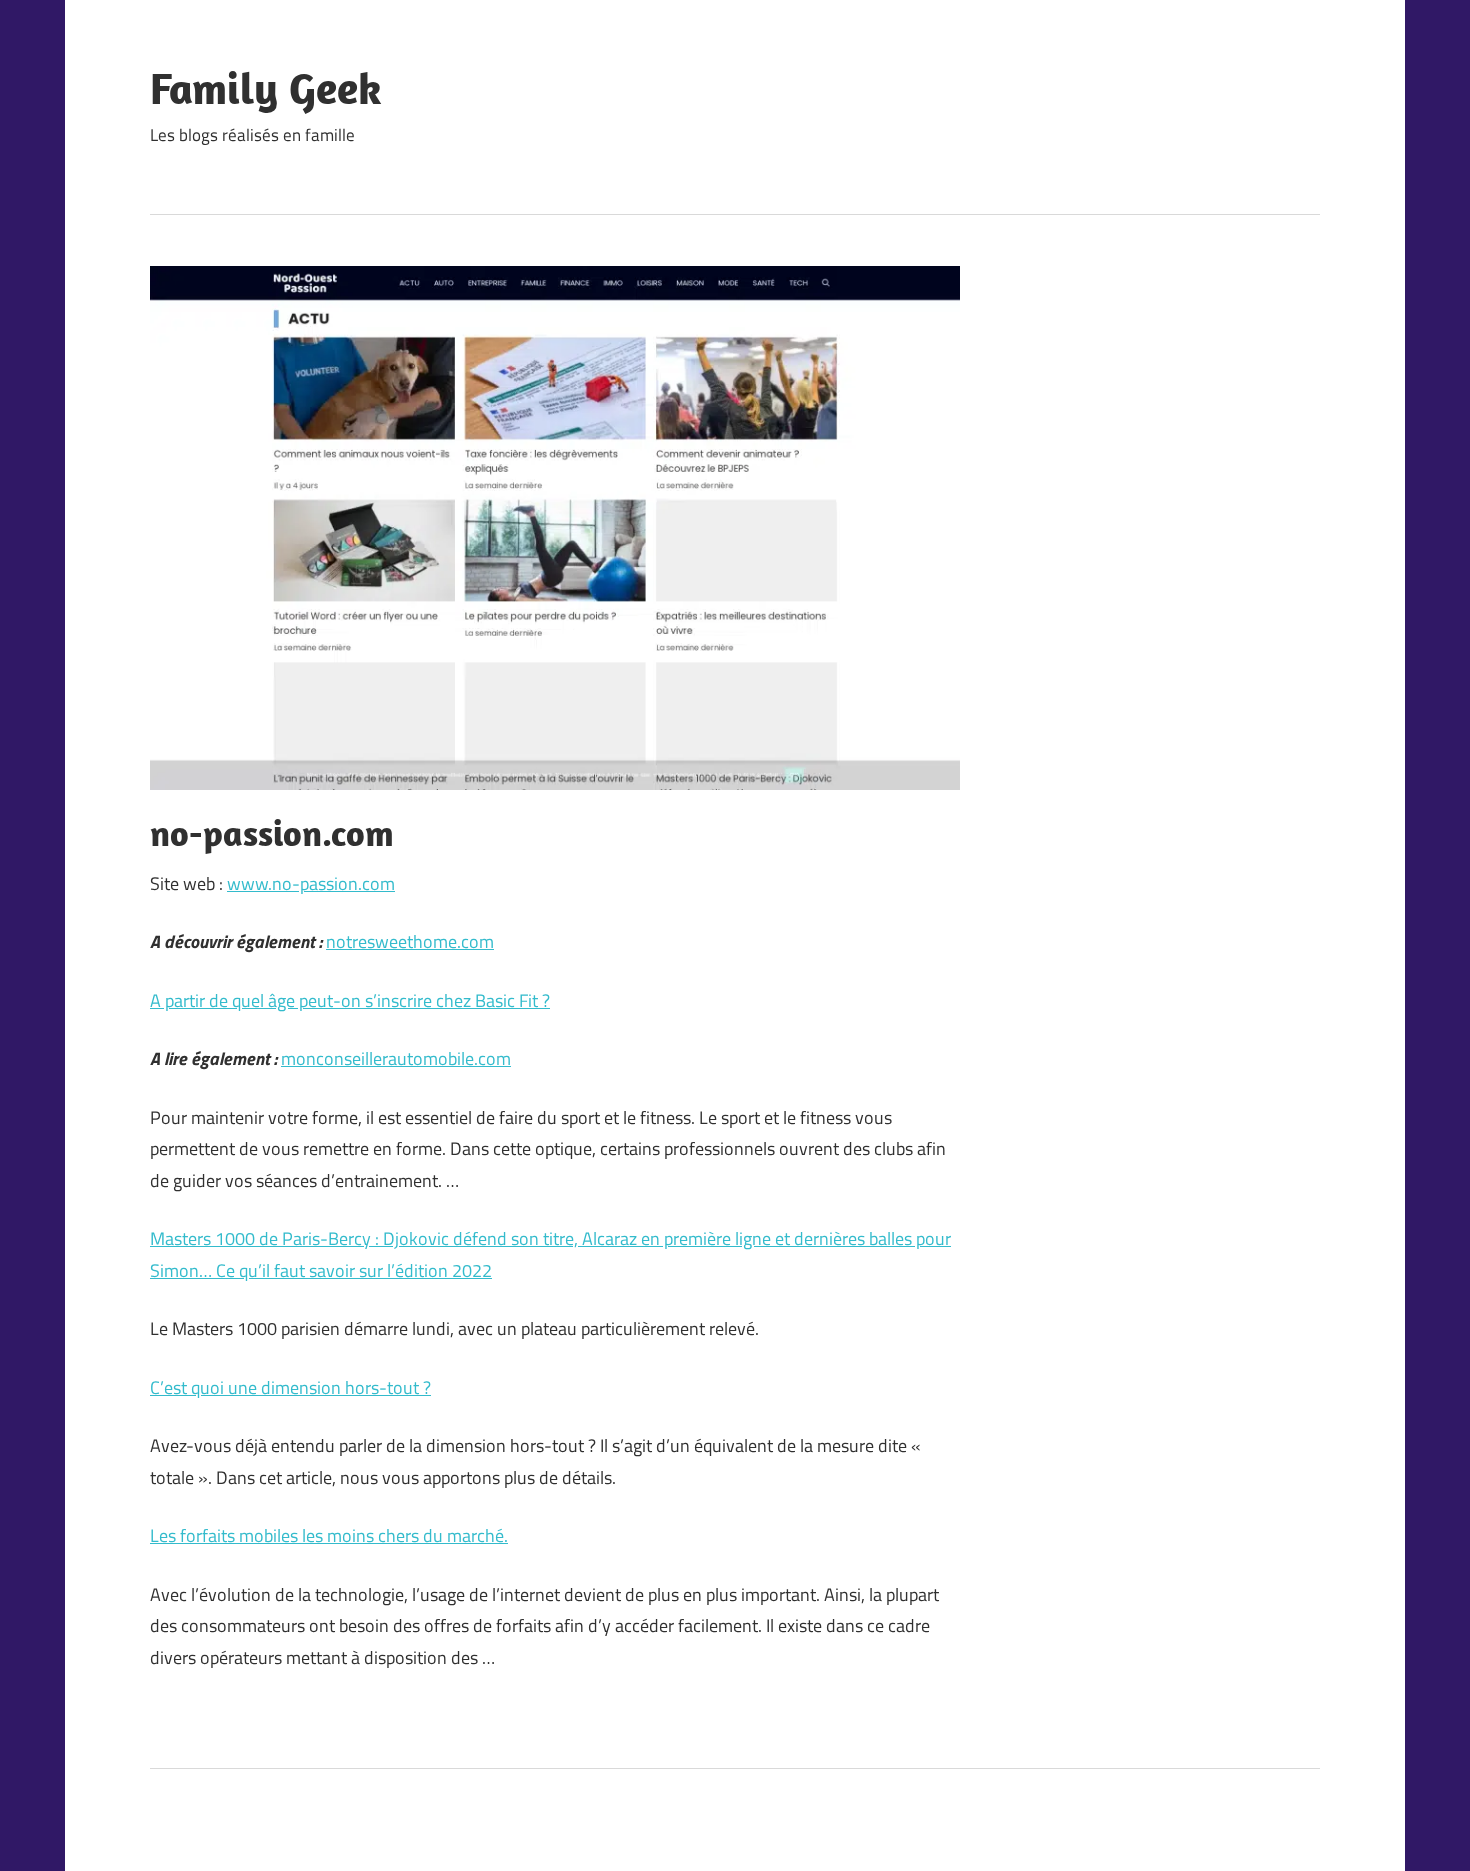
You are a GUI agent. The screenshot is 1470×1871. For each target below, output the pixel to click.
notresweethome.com (410, 941)
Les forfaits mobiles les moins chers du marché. (329, 1535)
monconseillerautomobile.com (396, 1058)
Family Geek (266, 88)
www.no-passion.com (311, 883)
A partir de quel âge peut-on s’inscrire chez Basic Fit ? (350, 1000)
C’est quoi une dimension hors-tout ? (290, 1387)
